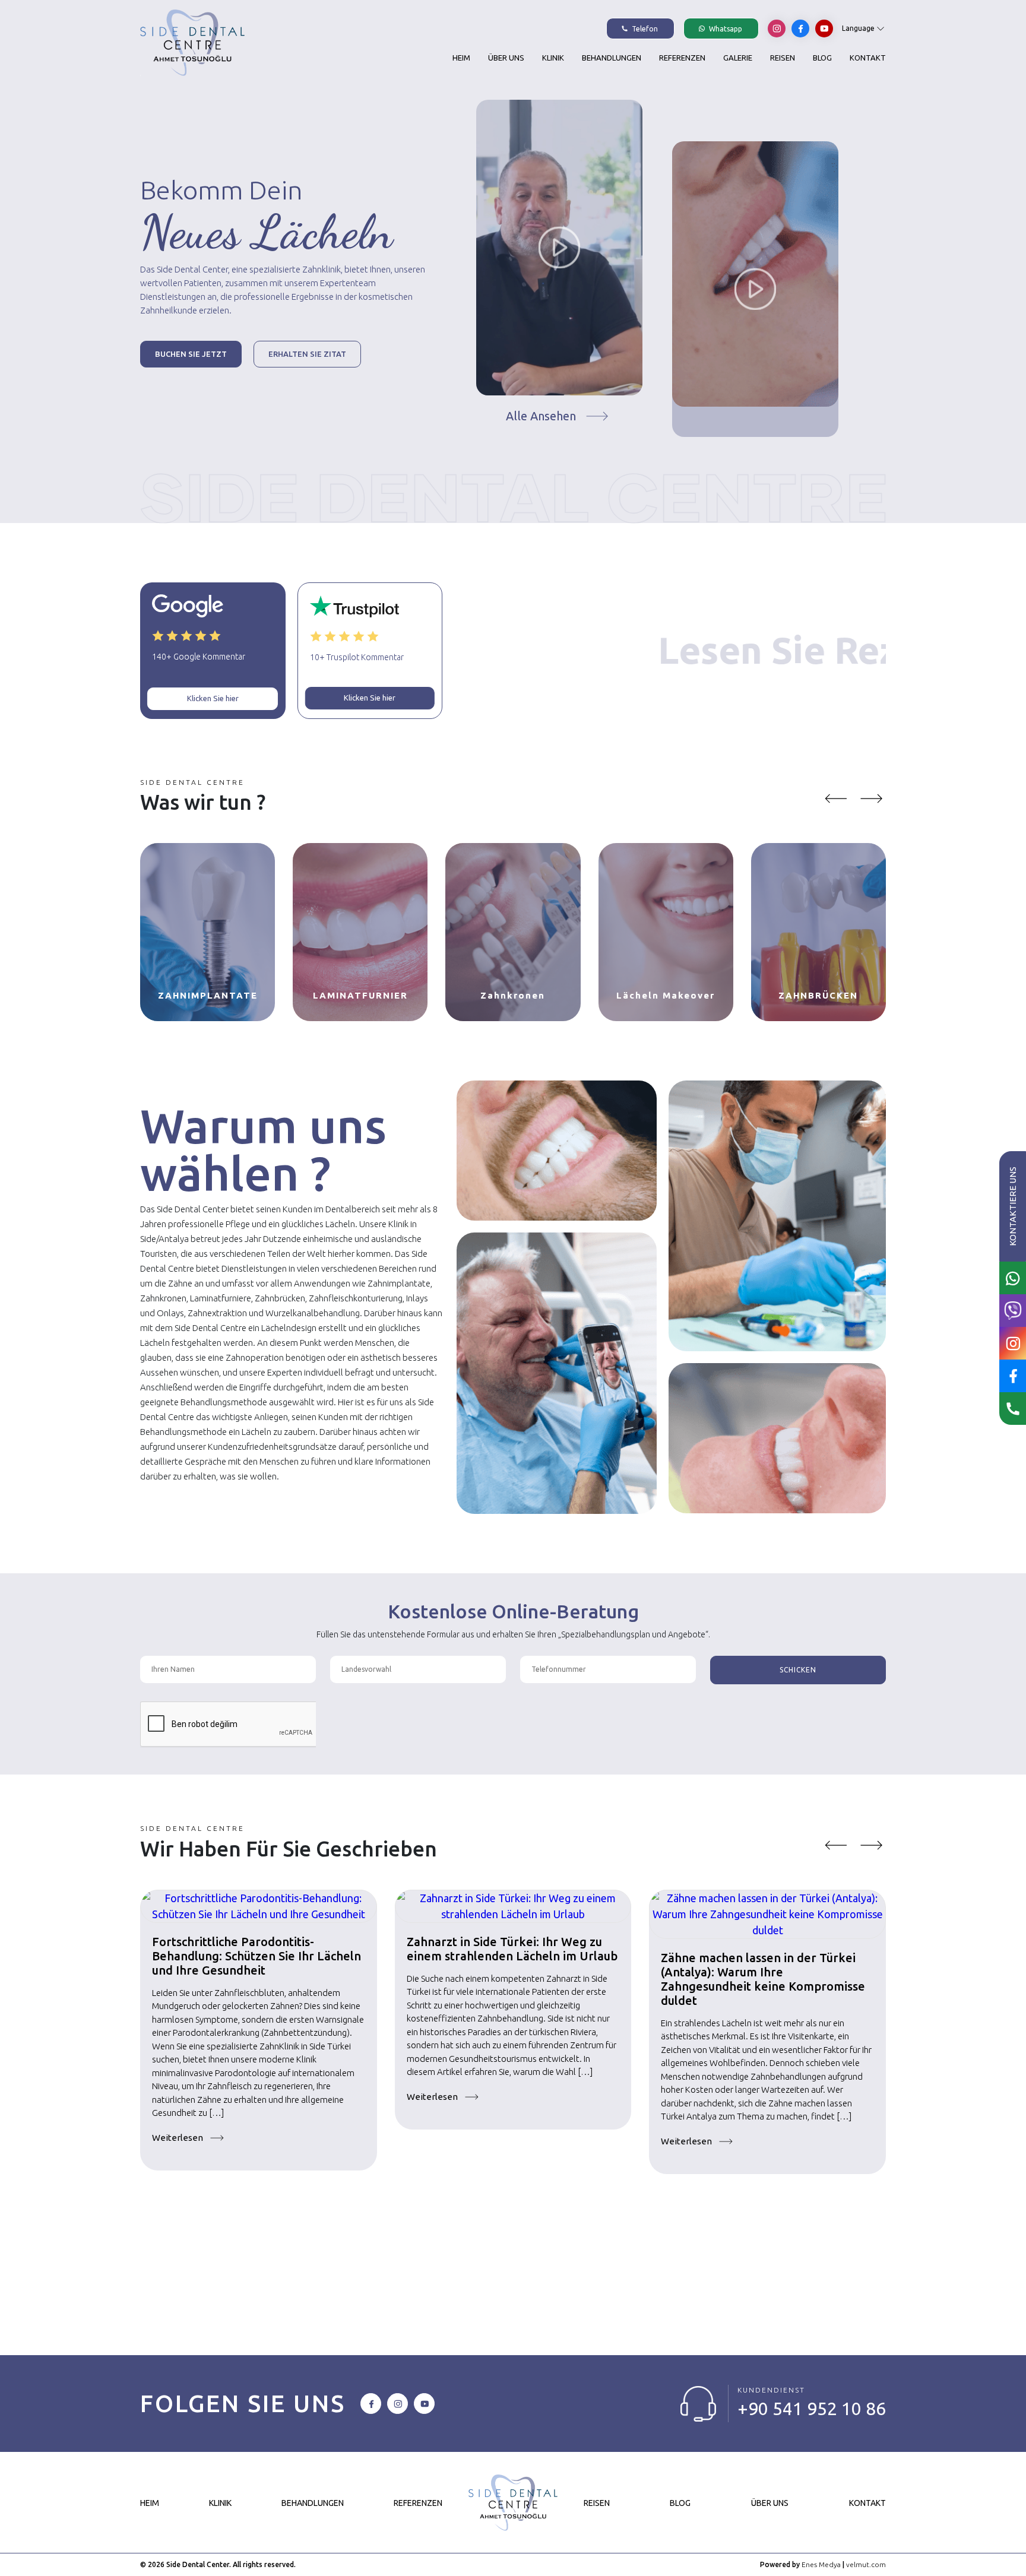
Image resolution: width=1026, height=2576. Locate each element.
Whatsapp (725, 29)
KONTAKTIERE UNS (1013, 1206)
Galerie (738, 58)
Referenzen (682, 58)
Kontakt (868, 58)
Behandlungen (612, 58)
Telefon (644, 29)
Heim (461, 58)
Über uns (506, 58)
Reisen (783, 58)
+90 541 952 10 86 (812, 2409)
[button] (835, 799)
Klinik (553, 58)
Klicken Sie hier (213, 698)
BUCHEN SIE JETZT (191, 354)
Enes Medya (821, 2564)
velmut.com (866, 2564)
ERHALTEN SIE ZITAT (307, 354)
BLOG (822, 58)
